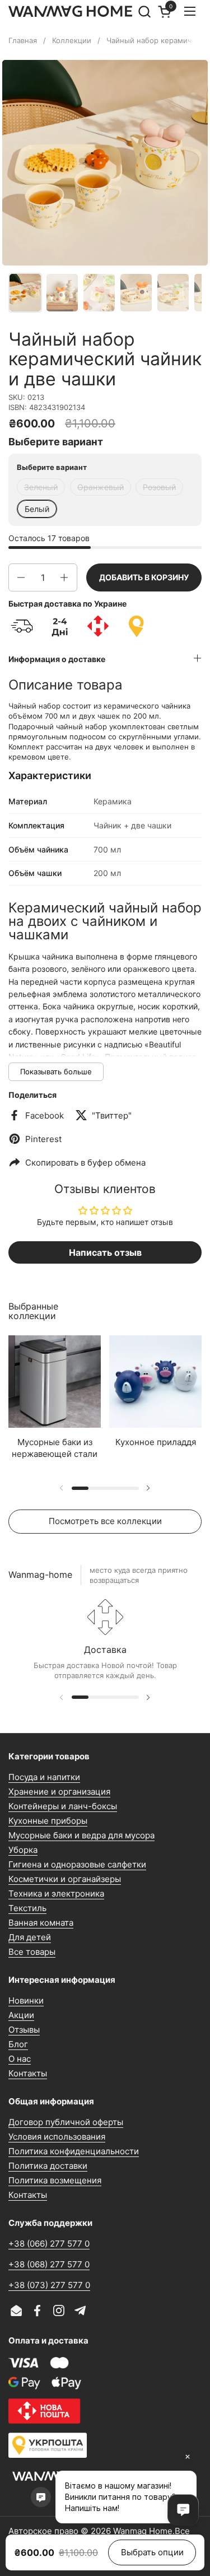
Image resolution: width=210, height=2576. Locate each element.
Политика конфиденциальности (74, 2151)
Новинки (26, 2000)
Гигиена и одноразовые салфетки (77, 1864)
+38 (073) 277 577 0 (49, 2285)
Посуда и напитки (44, 1777)
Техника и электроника (56, 1893)
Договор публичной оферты (66, 2122)
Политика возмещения (55, 2180)
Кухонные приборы (48, 1821)
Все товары (32, 1952)
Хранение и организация (59, 1792)
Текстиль (27, 1908)
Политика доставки (48, 2166)
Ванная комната (41, 1923)
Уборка (23, 1850)
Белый (37, 509)
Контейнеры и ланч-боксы (63, 1806)
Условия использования (57, 2137)
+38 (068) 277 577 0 (49, 2264)
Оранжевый (101, 487)
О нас (20, 2059)
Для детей (30, 1937)
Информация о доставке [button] (57, 659)
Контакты (28, 2073)
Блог (18, 2044)
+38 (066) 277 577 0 (49, 2244)
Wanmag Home (143, 2531)
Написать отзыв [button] (105, 1252)
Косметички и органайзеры (65, 1879)
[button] (144, 11)
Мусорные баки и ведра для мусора (81, 1835)
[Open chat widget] (183, 2510)
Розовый (159, 487)
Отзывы (24, 2030)
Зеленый (41, 487)
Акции (21, 2015)
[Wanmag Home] (71, 11)
